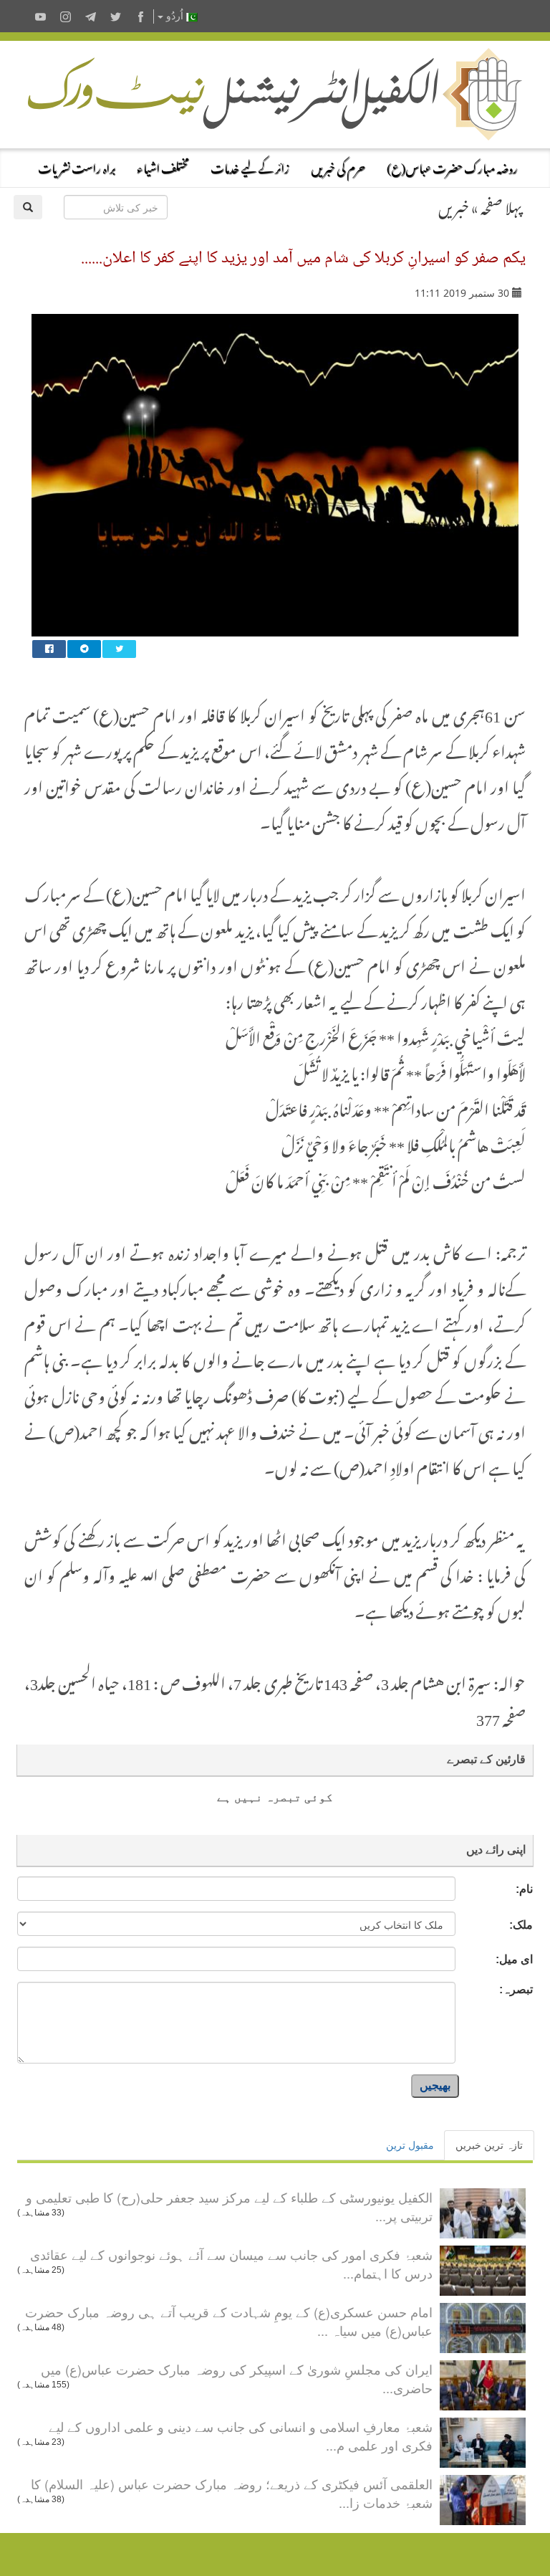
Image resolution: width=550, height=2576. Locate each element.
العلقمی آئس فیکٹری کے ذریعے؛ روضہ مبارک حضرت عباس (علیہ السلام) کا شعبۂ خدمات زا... (232, 2493)
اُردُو (175, 16)
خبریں (454, 205)
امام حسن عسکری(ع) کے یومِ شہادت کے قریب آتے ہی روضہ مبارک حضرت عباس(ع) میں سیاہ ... (229, 2321)
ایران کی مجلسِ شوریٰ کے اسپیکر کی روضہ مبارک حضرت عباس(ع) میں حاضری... (237, 2378)
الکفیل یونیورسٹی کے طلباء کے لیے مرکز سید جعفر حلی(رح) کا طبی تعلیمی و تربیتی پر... (229, 2206)
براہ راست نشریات (77, 166)
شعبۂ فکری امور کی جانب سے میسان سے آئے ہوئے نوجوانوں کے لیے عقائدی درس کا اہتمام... (231, 2263)
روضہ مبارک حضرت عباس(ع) (452, 166)
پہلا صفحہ (501, 205)
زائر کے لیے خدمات (250, 166)
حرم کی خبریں (338, 166)
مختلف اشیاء (163, 166)
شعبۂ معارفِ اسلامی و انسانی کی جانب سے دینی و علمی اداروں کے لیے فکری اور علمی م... (241, 2436)
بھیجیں (435, 2085)
